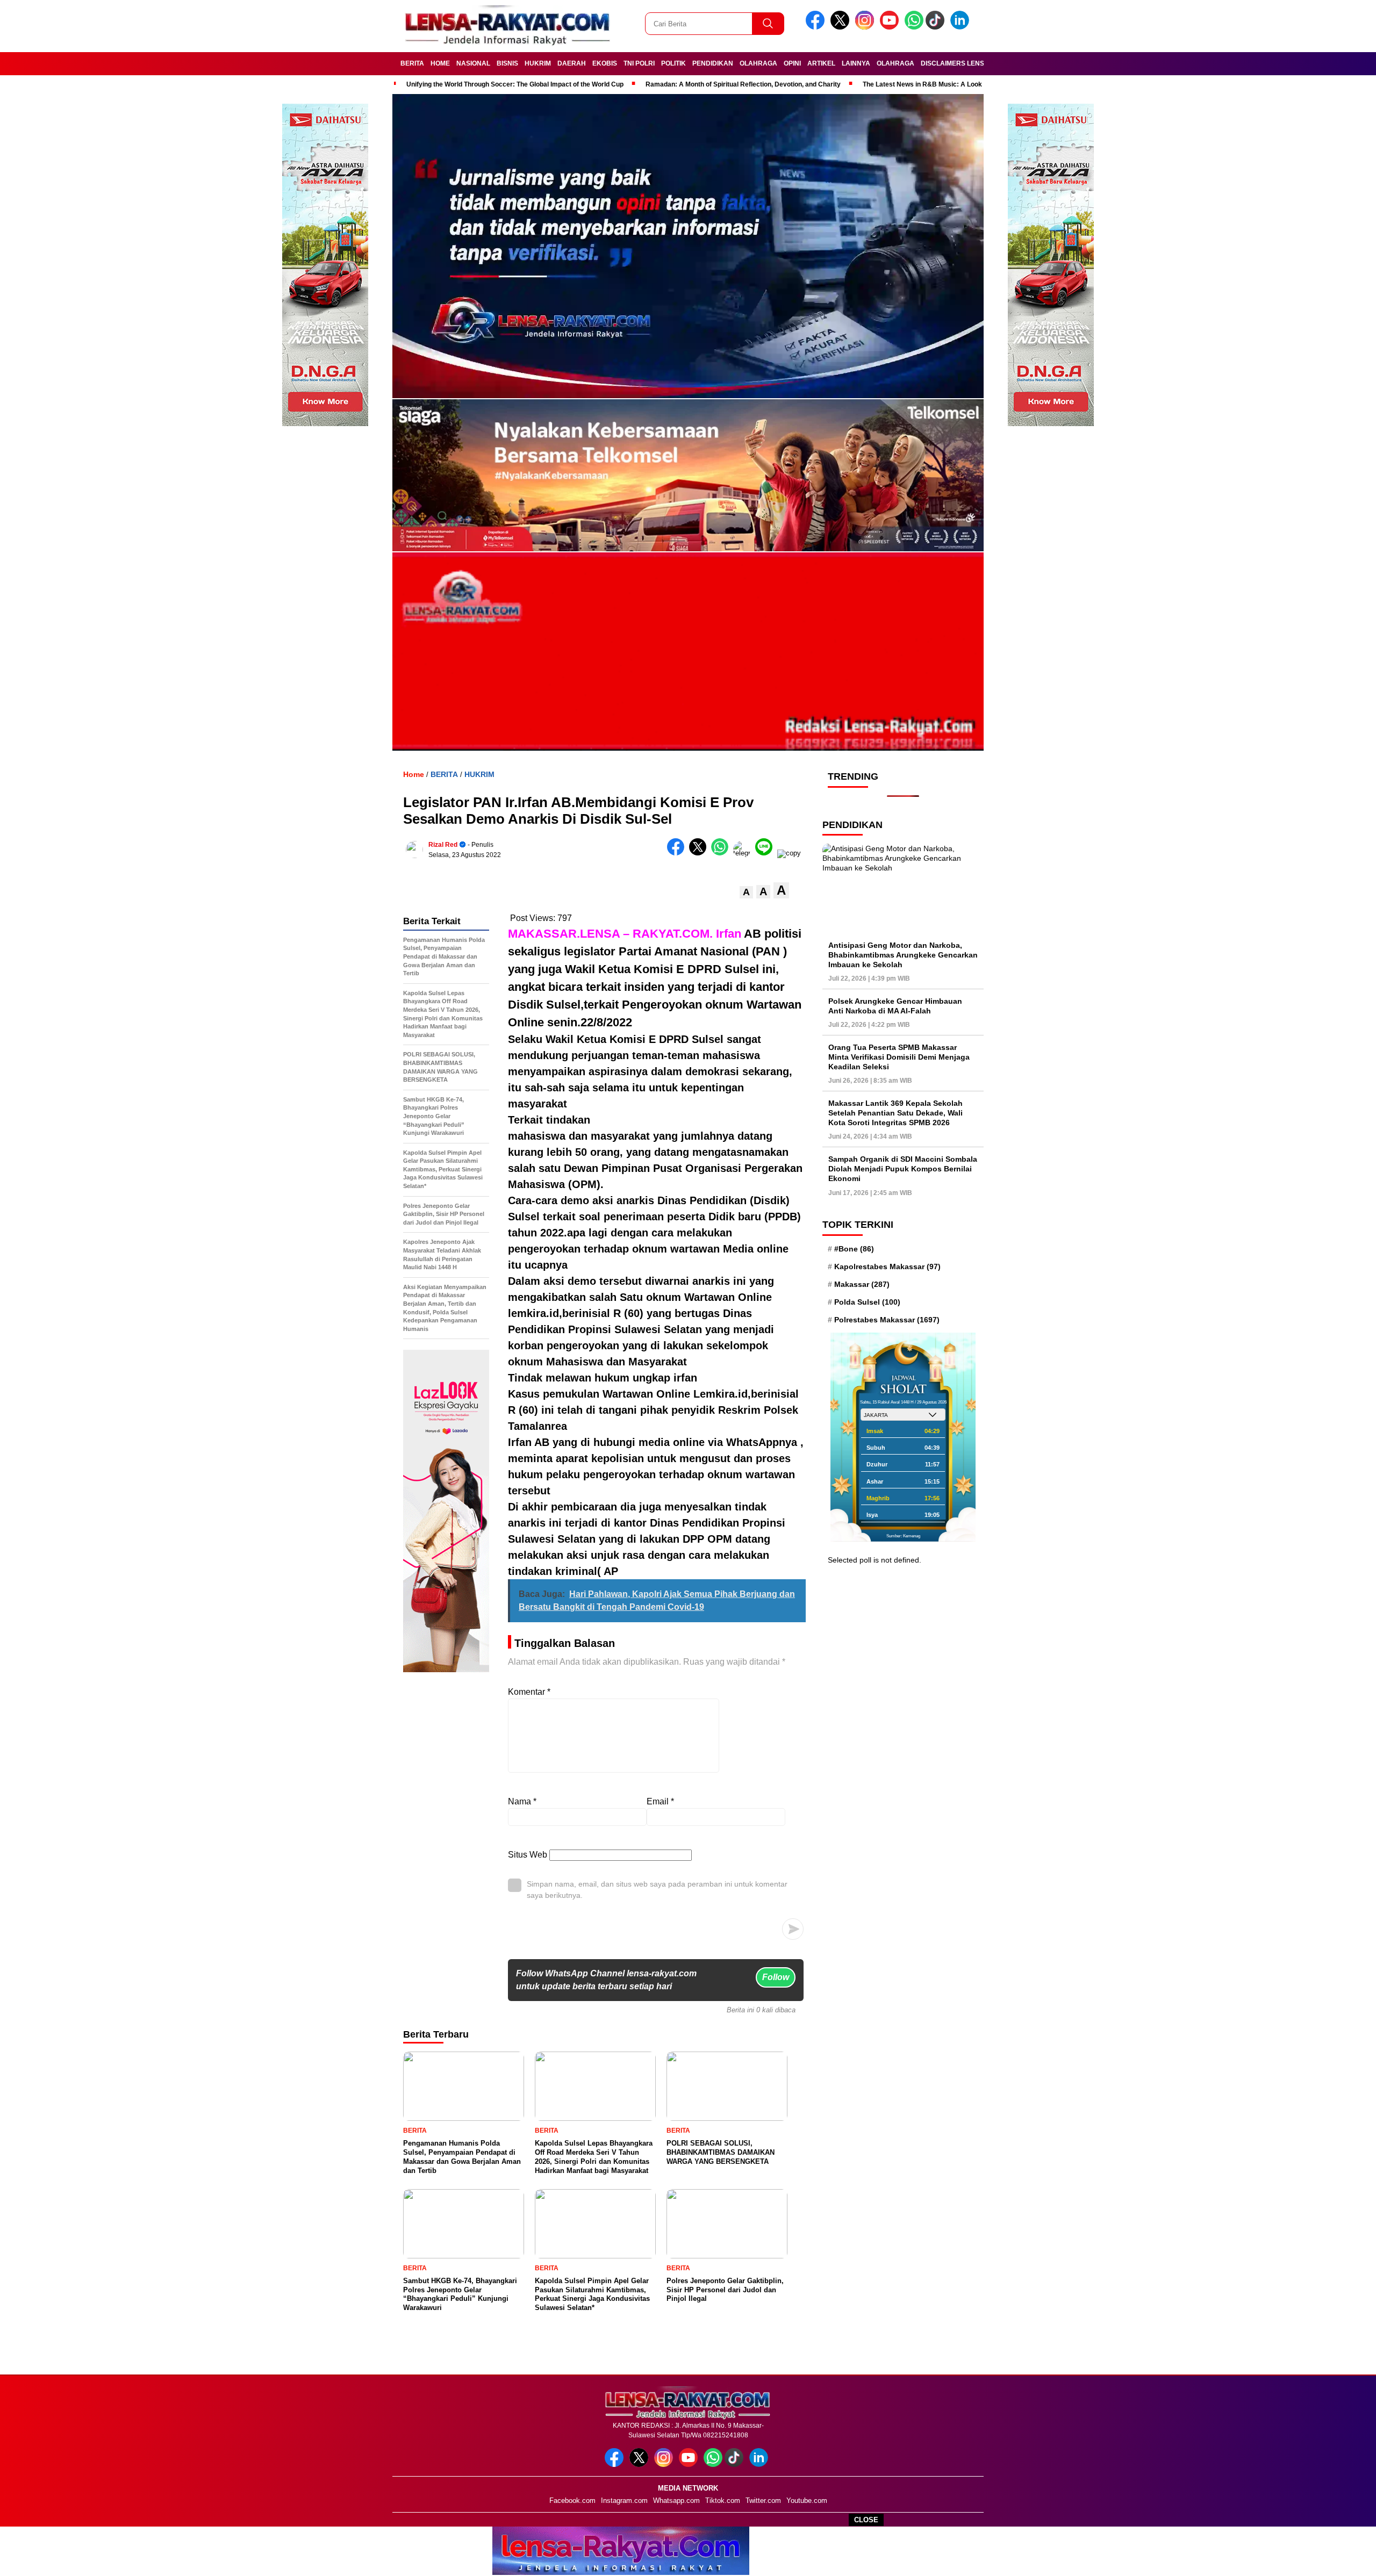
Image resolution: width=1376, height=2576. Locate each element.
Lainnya (856, 63)
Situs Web (528, 1855)
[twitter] (842, 27)
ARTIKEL (821, 63)
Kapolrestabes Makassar (887, 1266)
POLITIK (673, 63)
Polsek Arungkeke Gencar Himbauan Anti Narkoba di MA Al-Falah (895, 1005)
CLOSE (866, 2520)
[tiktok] (937, 27)
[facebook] (817, 27)
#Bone (854, 1248)
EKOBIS (605, 63)
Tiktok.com (723, 2501)
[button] (746, 892)
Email (660, 1801)
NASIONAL (473, 63)
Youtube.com (807, 2501)
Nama (522, 1801)
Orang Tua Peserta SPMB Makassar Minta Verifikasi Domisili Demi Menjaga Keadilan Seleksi (899, 1056)
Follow (776, 1977)
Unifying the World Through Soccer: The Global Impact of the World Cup (515, 84)
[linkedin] (962, 27)
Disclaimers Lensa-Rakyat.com (977, 63)
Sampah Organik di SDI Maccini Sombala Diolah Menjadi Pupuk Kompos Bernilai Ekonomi (903, 1169)
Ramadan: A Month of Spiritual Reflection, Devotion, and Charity (743, 84)
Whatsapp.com (676, 2501)
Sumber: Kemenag (903, 1535)
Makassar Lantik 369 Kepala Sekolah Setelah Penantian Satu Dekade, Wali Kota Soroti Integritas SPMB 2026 (895, 1112)
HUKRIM (538, 63)
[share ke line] (766, 853)
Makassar (862, 1284)
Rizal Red (443, 845)
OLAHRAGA (758, 63)
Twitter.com (763, 2501)
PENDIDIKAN (713, 63)
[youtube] (891, 27)
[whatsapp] (914, 27)
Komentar (529, 1692)
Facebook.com (572, 2501)
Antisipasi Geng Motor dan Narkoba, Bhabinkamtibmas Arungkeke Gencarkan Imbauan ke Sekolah (903, 954)
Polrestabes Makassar (887, 1320)
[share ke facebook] (678, 853)
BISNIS (507, 63)
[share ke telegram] (744, 853)
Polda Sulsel (867, 1302)
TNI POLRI (639, 63)
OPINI (792, 63)
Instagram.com (624, 2501)
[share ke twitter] (700, 853)
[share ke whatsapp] (722, 853)
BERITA (412, 63)
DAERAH (572, 63)
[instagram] (866, 27)
